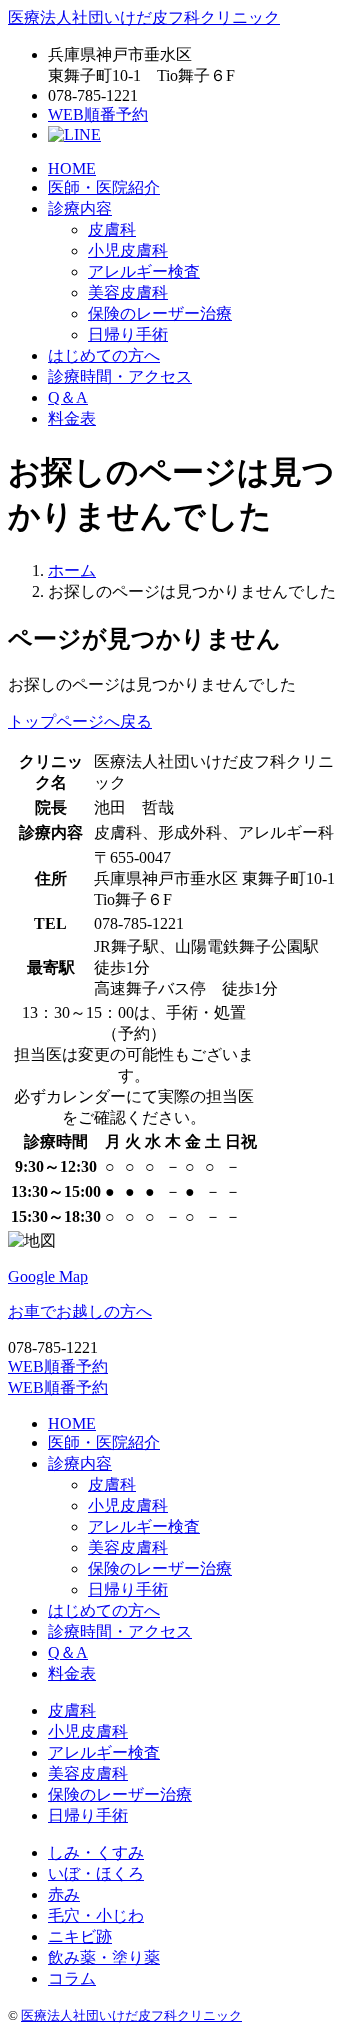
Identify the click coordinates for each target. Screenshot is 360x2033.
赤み (64, 1894)
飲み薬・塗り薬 (104, 1957)
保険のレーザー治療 (160, 313)
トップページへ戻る (80, 721)
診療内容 (80, 208)
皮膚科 (112, 229)
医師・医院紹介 (104, 187)
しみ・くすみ (96, 1852)
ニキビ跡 (80, 1936)
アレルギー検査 (144, 271)
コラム (72, 1978)
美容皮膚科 (128, 292)
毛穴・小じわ (96, 1915)
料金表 (72, 418)
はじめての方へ (104, 355)
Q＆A (68, 397)
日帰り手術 (128, 334)
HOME (72, 168)
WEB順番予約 (98, 114)
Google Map (48, 1276)
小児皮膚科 (128, 250)
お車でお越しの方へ (80, 1311)
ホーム (72, 570)
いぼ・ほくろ (96, 1873)
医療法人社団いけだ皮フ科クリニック (144, 17)
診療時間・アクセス (120, 376)
